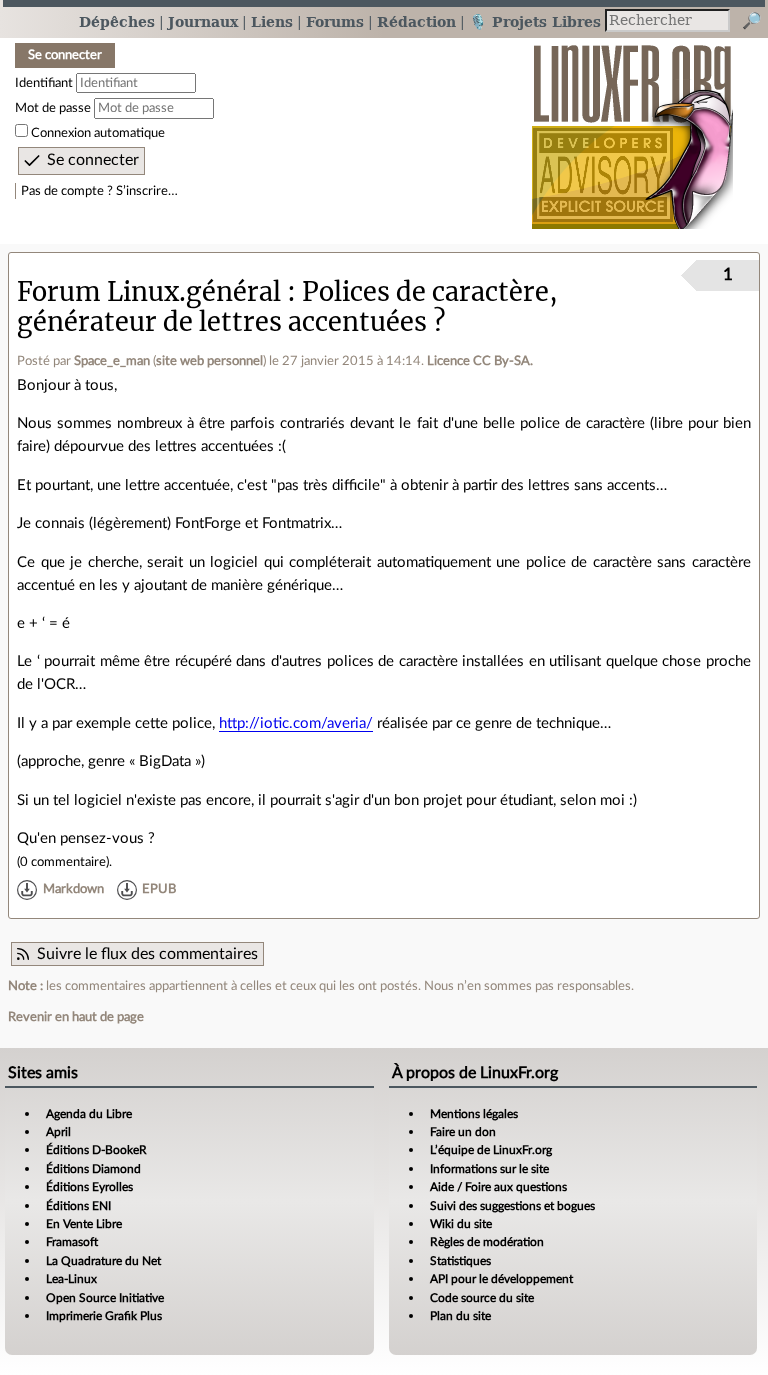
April (58, 1132)
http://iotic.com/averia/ (296, 723)
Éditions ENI (78, 1206)
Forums (335, 21)
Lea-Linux (71, 1279)
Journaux (203, 21)
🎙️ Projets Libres (535, 21)
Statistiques (460, 1261)
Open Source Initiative (105, 1298)
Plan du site (460, 1316)
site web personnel (209, 361)
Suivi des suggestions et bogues (512, 1206)
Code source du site (482, 1298)
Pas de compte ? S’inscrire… (99, 191)
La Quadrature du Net (103, 1261)
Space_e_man (112, 361)
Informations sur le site (489, 1169)
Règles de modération (487, 1242)
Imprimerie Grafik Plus (104, 1316)
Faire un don (463, 1132)
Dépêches (117, 21)
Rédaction (416, 21)
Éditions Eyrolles (89, 1187)
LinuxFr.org (632, 126)
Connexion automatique (98, 133)
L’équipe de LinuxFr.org (491, 1150)
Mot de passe (53, 108)
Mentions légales (474, 1114)
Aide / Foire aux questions (498, 1187)
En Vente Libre (84, 1224)
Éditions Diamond (93, 1169)
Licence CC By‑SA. (480, 361)
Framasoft (72, 1242)
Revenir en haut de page (76, 1017)
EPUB (159, 890)
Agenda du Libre (89, 1114)
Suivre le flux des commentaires (147, 954)
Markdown (73, 890)
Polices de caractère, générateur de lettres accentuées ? (287, 306)
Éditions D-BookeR (96, 1150)
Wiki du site (461, 1224)
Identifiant (44, 83)
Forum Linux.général (149, 292)
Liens (272, 21)
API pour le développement (501, 1279)
